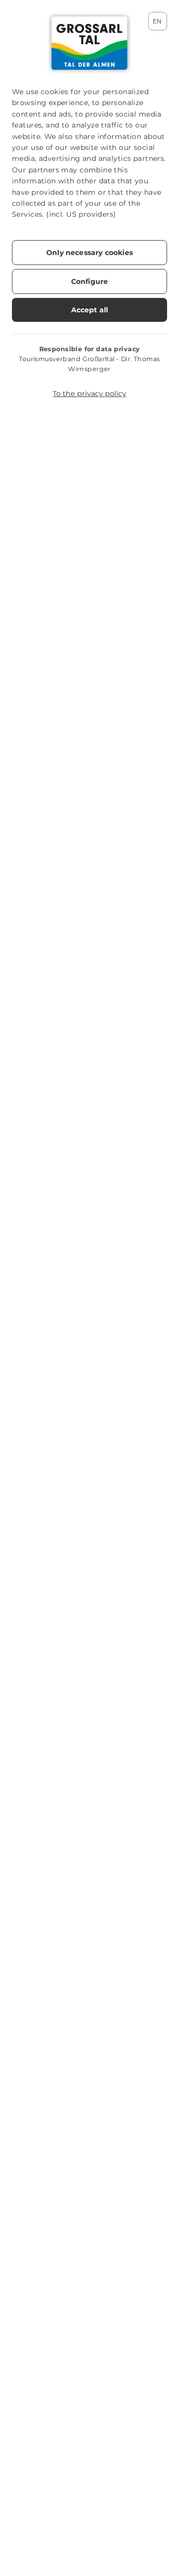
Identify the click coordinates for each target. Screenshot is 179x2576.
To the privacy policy (89, 394)
